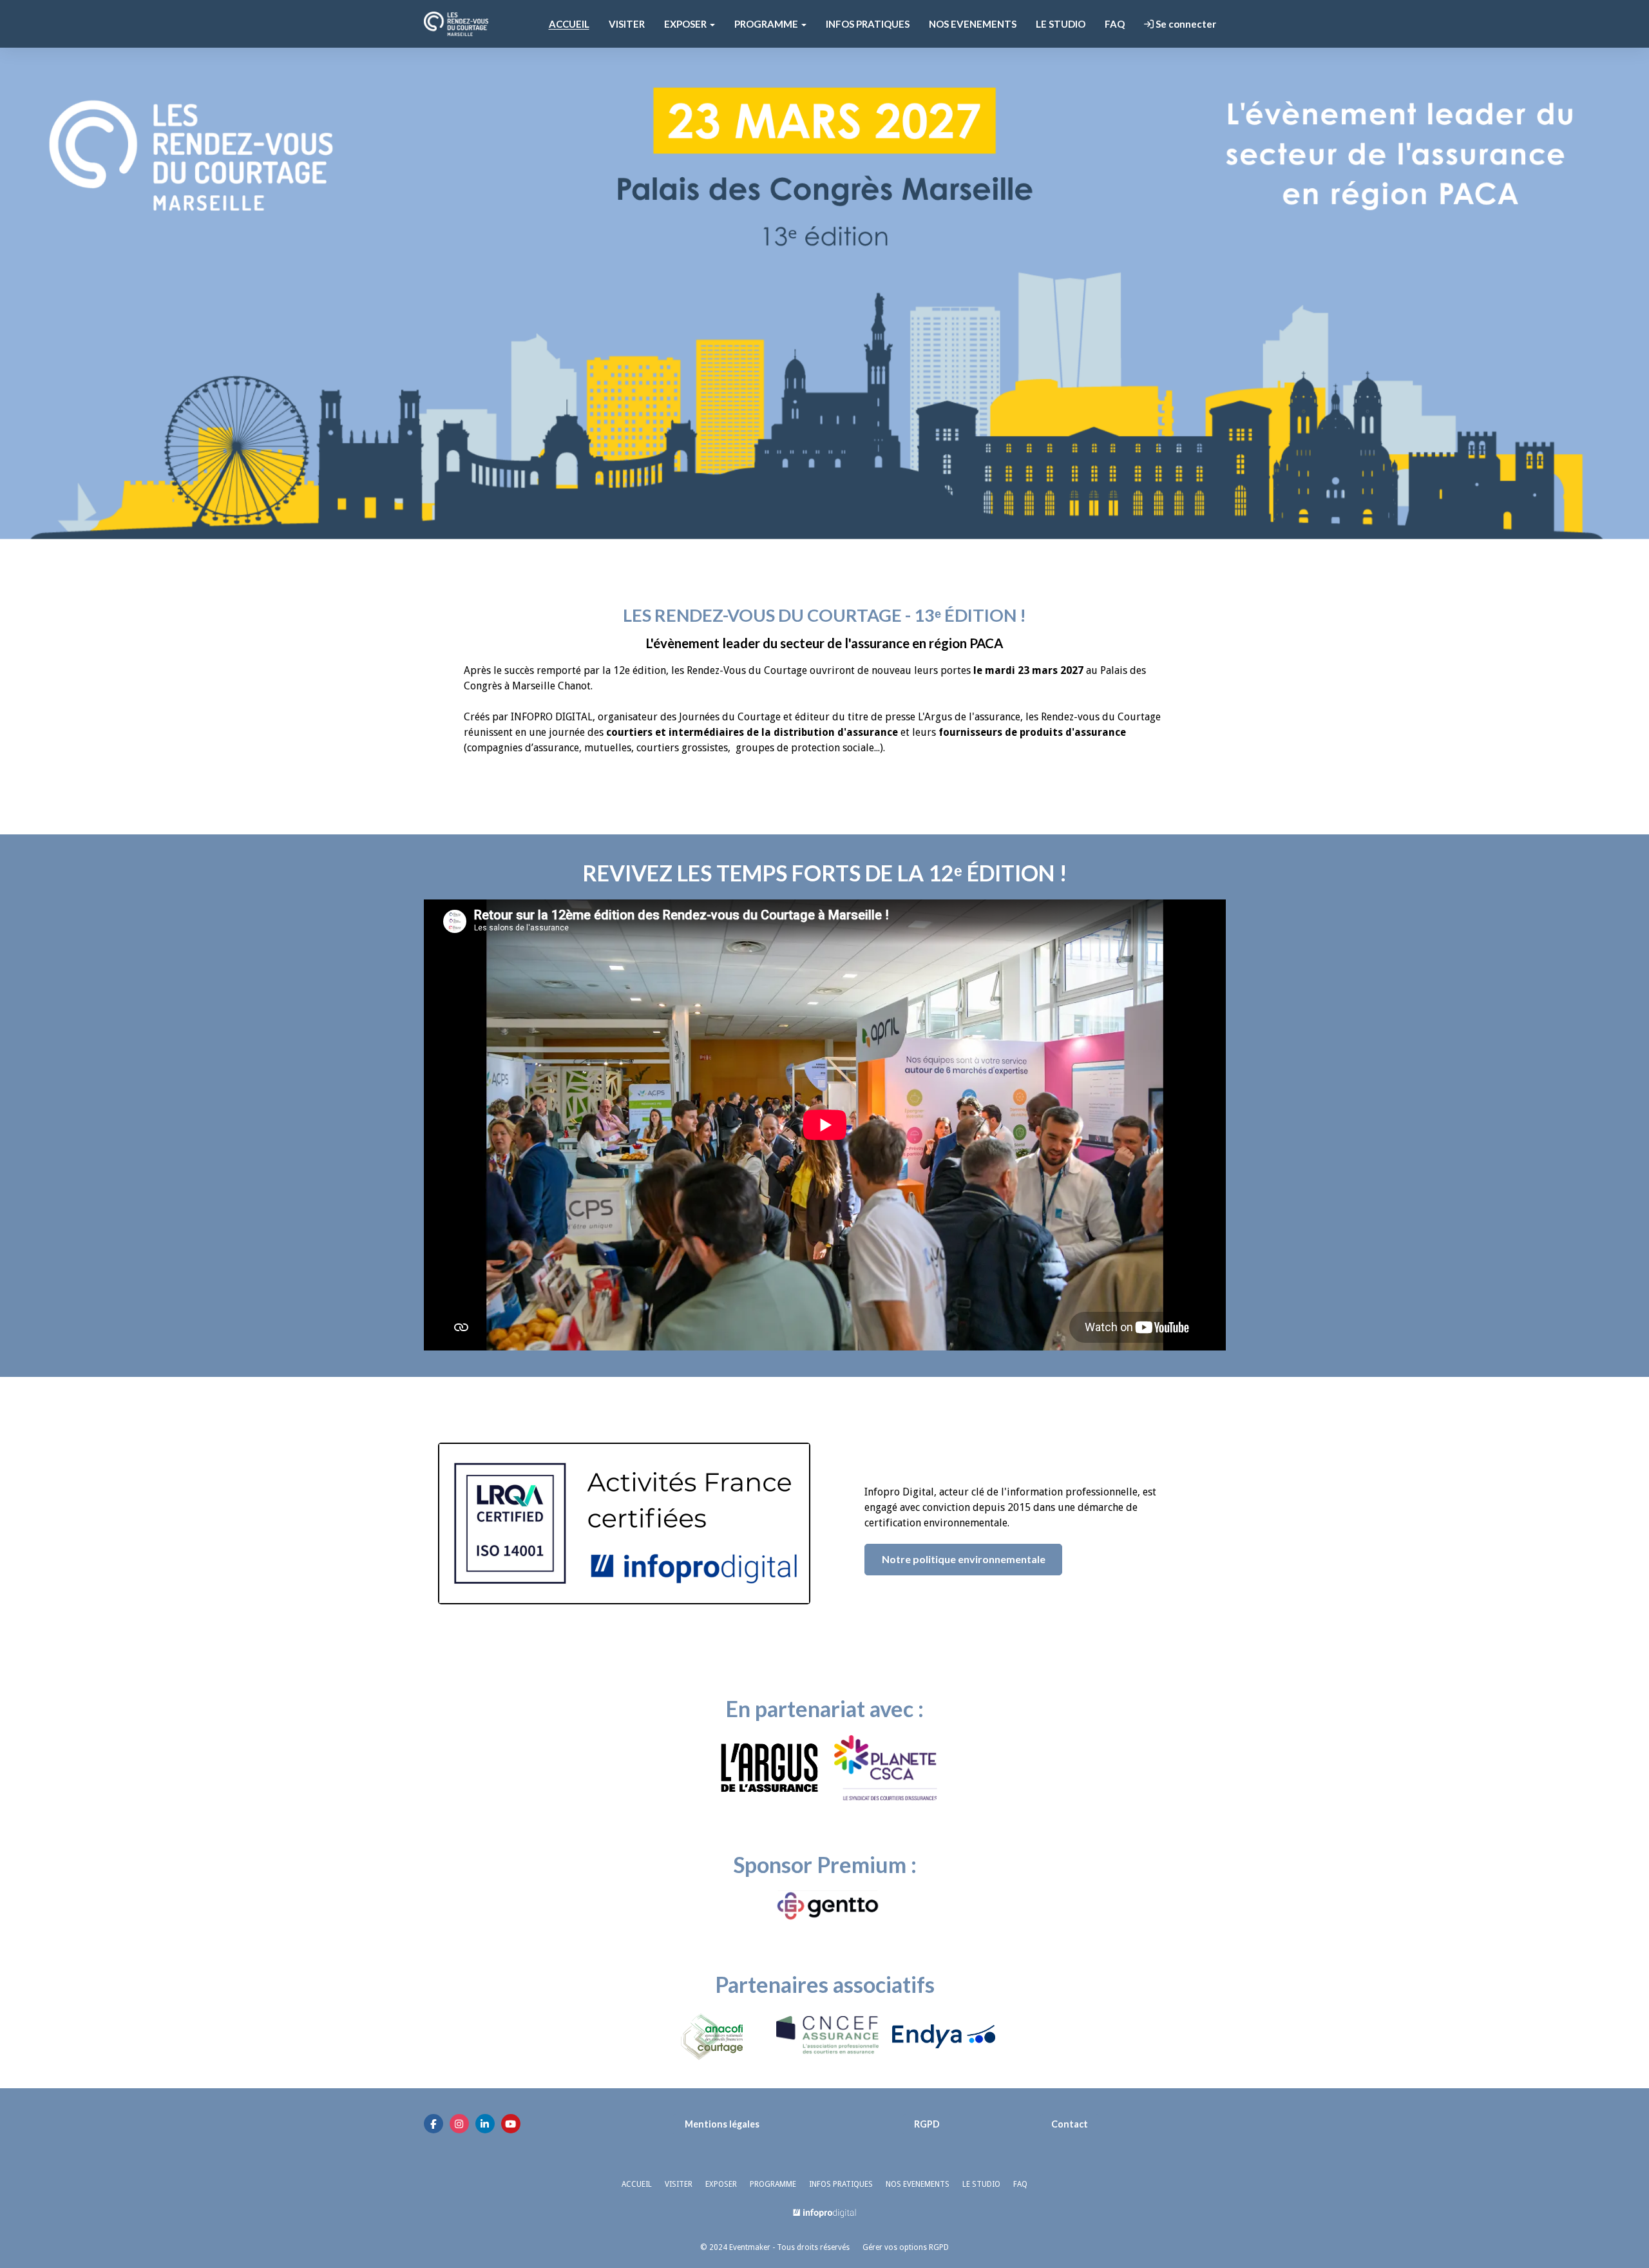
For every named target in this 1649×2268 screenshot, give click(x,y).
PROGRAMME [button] (767, 24)
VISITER (627, 24)
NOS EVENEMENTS (973, 24)
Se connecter (1185, 24)
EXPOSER (721, 2184)
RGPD (927, 2124)
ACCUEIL (569, 24)
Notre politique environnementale (964, 1559)
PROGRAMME (773, 2184)
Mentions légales (722, 2124)
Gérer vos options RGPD (906, 2247)
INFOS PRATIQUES (868, 24)
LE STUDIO (1061, 24)
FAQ (1115, 24)
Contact (1070, 2124)
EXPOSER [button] (686, 24)
